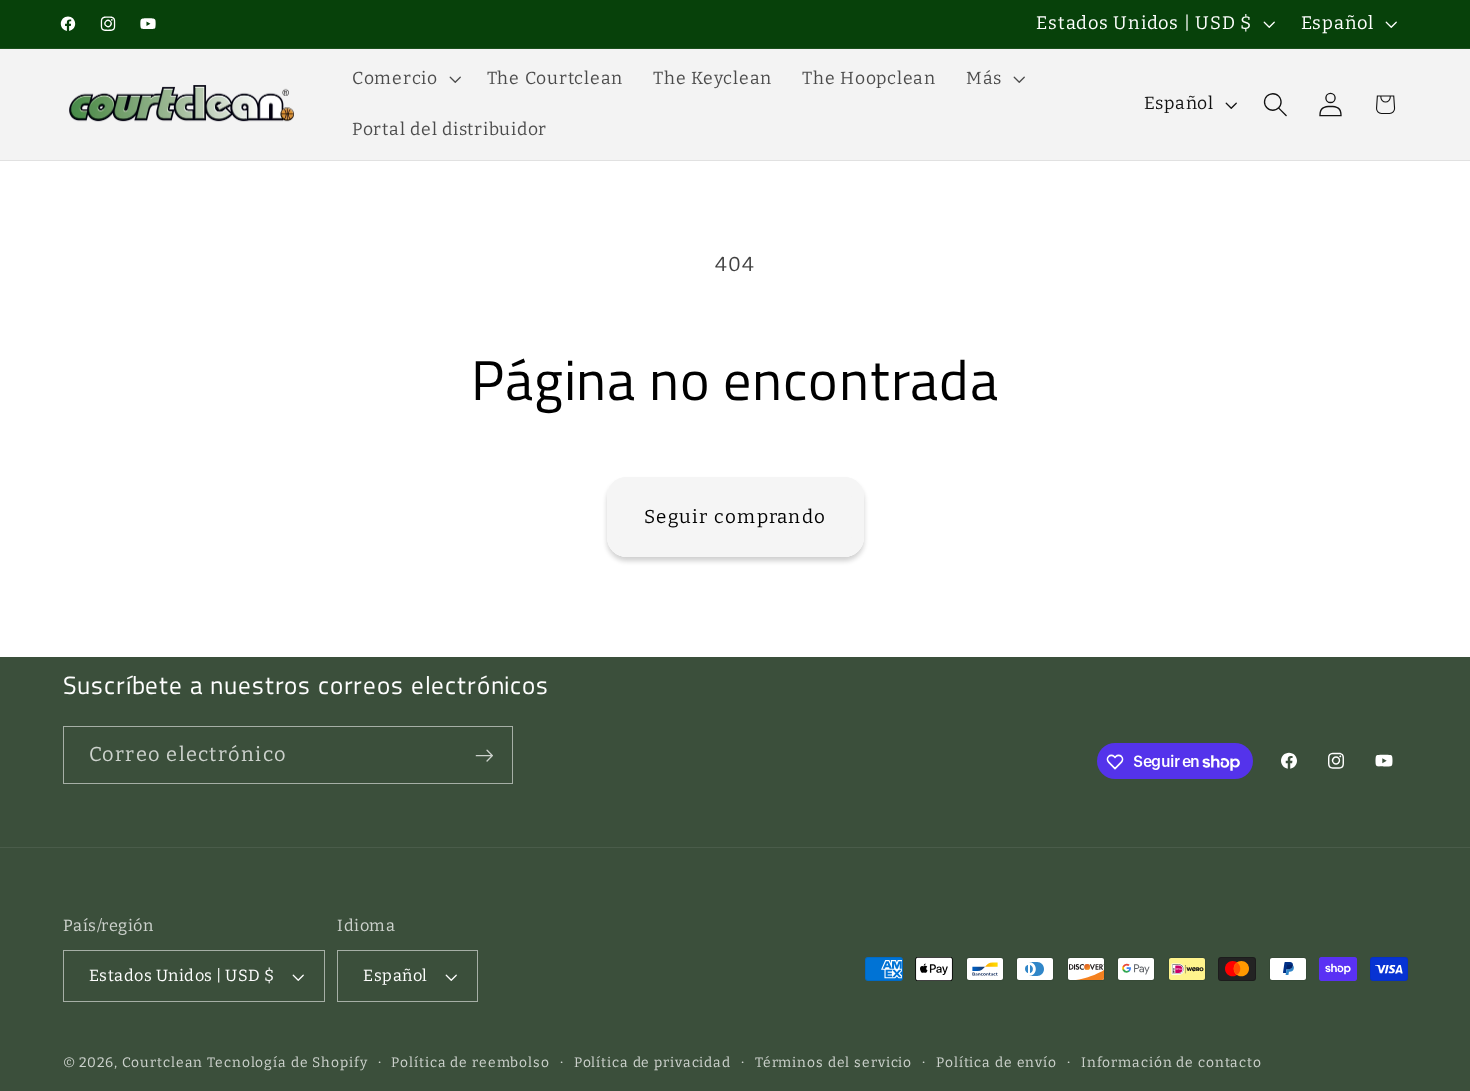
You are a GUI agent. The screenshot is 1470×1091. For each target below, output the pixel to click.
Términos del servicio (833, 1063)
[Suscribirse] (484, 755)
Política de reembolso (470, 1063)
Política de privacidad (652, 1063)
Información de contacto (1171, 1063)
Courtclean (163, 1063)
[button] (404, 79)
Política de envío (996, 1063)
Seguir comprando (735, 516)
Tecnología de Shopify (287, 1063)
